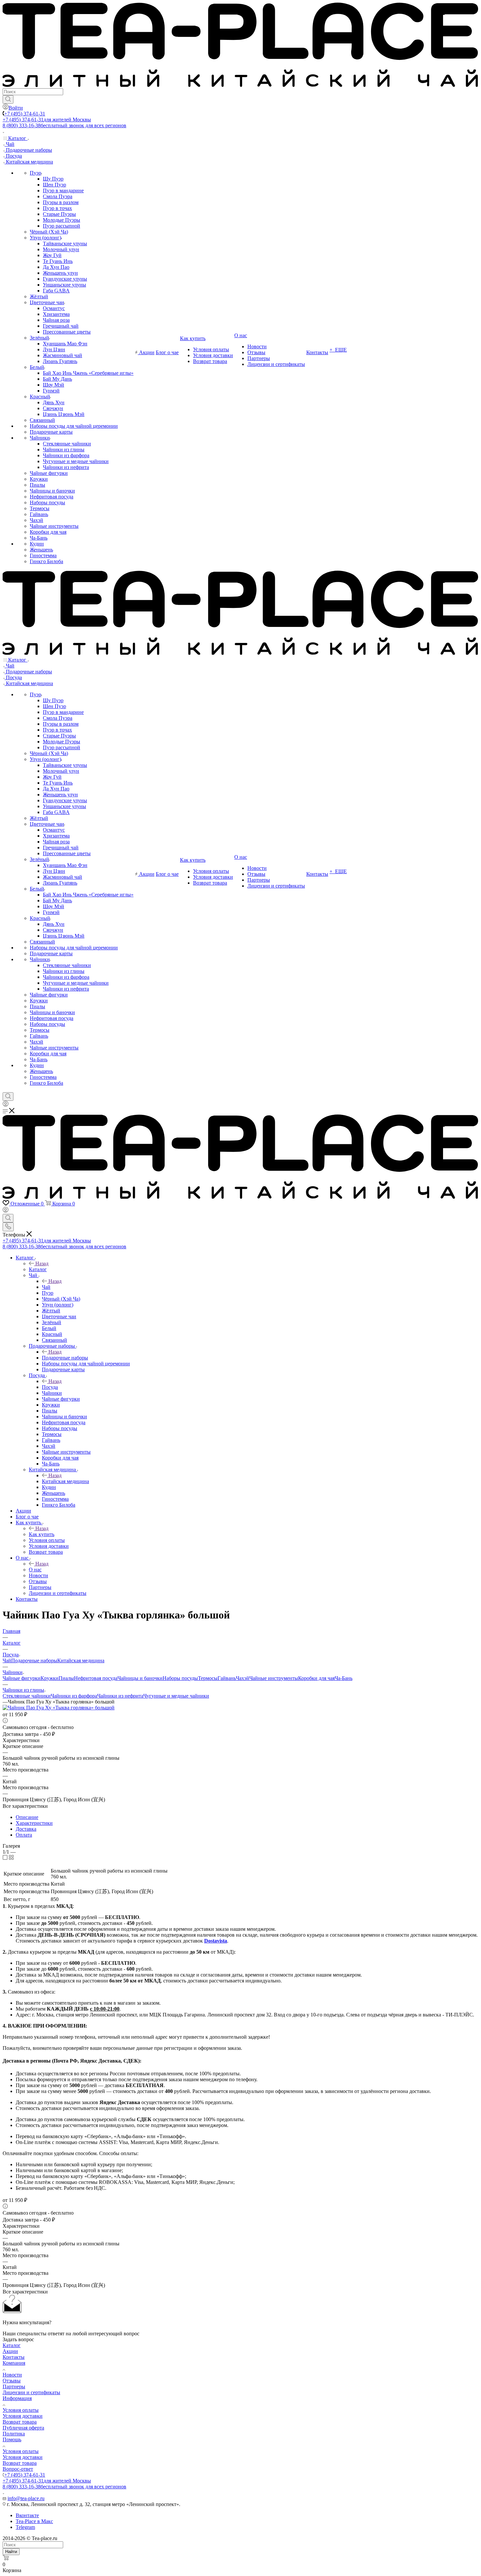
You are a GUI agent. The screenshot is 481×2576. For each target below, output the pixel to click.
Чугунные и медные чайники (176, 1696)
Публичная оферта (23, 2428)
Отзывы (12, 2381)
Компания (14, 2363)
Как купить (42, 1534)
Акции (10, 2351)
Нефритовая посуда (96, 1678)
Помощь (12, 2439)
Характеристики (34, 1823)
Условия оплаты (21, 2410)
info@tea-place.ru (26, 2498)
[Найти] (8, 99)
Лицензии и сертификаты (31, 2392)
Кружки (50, 1678)
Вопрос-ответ (18, 2469)
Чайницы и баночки (140, 1678)
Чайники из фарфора (74, 1696)
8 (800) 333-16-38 (64, 125)
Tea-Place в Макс (34, 2521)
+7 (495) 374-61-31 (25, 114)
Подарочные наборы (65, 1358)
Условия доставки (23, 2416)
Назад (42, 1263)
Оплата (24, 1835)
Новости (12, 2375)
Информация (17, 2398)
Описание (27, 1817)
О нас (35, 1570)
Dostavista (216, 1941)
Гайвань (227, 1678)
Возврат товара (20, 2422)
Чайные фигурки (22, 1678)
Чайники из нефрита (120, 1696)
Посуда (50, 1387)
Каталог (38, 1269)
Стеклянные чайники (27, 1696)
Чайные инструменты (274, 1678)
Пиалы (66, 1678)
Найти (11, 2552)
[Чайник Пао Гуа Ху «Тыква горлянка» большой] (59, 1708)
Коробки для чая (316, 1678)
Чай (46, 1287)
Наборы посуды (180, 1678)
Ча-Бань (344, 1678)
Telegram (25, 2527)
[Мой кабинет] (6, 1105)
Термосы (208, 1678)
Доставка (26, 1829)
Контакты (14, 2357)
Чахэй (243, 1678)
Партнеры (14, 2386)
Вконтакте (27, 2515)
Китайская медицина (65, 1481)
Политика (14, 2434)
